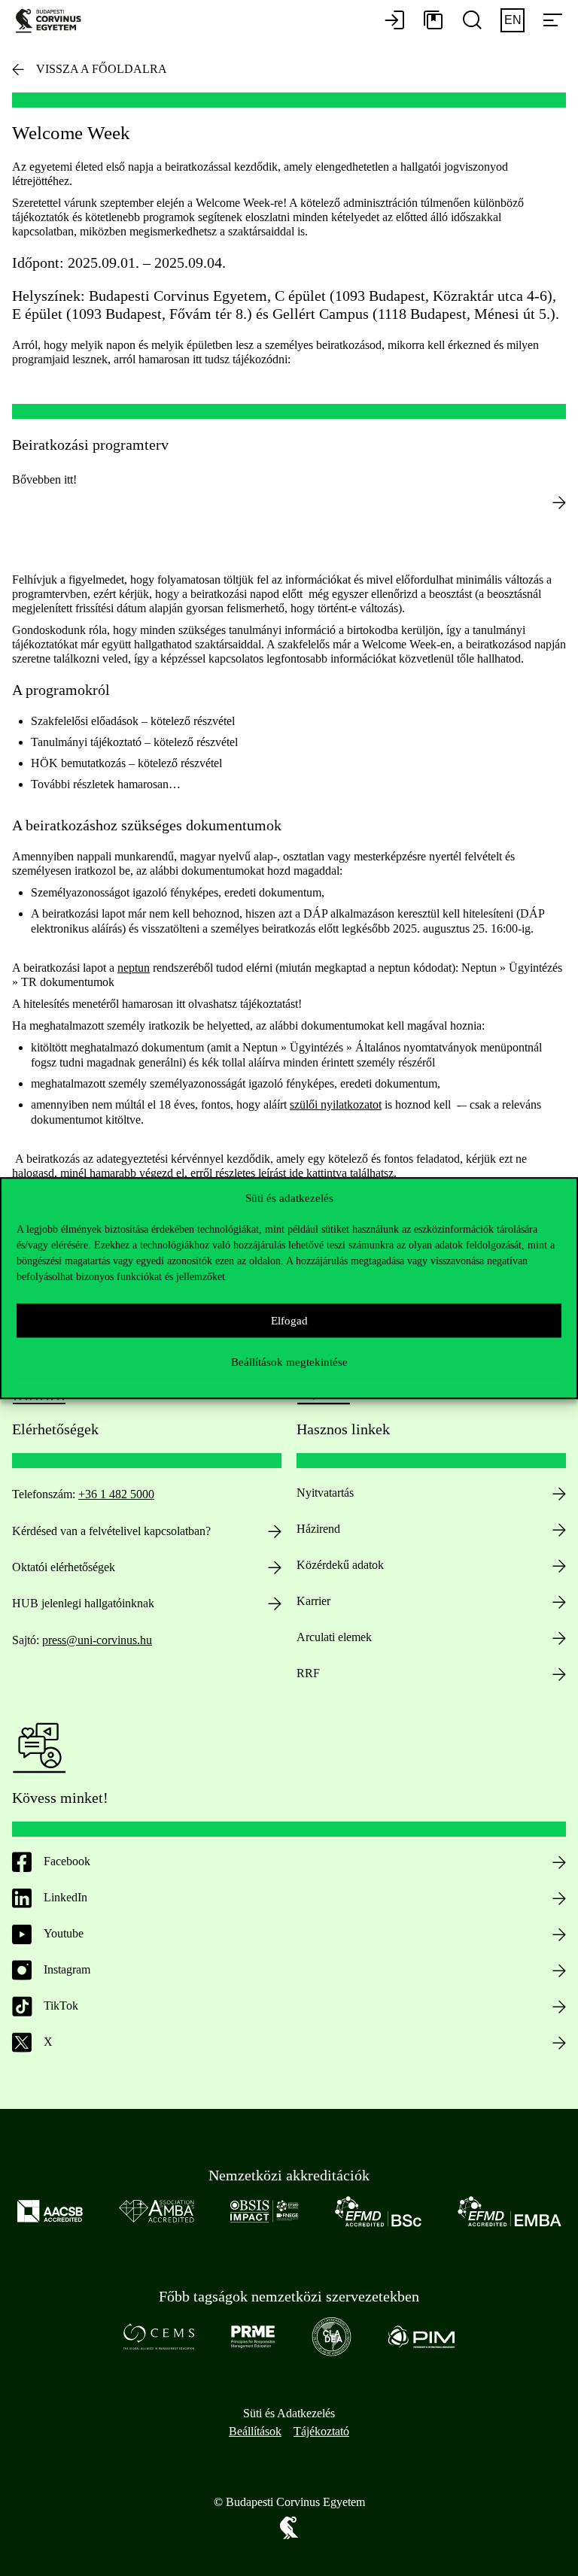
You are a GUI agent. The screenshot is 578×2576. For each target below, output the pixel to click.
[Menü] (552, 21)
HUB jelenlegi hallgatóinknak (83, 1603)
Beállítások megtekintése (289, 1362)
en (513, 20)
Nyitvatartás (325, 1493)
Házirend (318, 1529)
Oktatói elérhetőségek (64, 1567)
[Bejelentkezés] (394, 21)
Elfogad (289, 1321)
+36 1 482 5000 (116, 1494)
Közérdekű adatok (340, 1565)
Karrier (313, 1601)
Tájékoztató (321, 2431)
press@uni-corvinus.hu (97, 1640)
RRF (308, 1673)
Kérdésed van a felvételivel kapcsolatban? (111, 1531)
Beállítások (255, 2431)
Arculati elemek (334, 1637)
